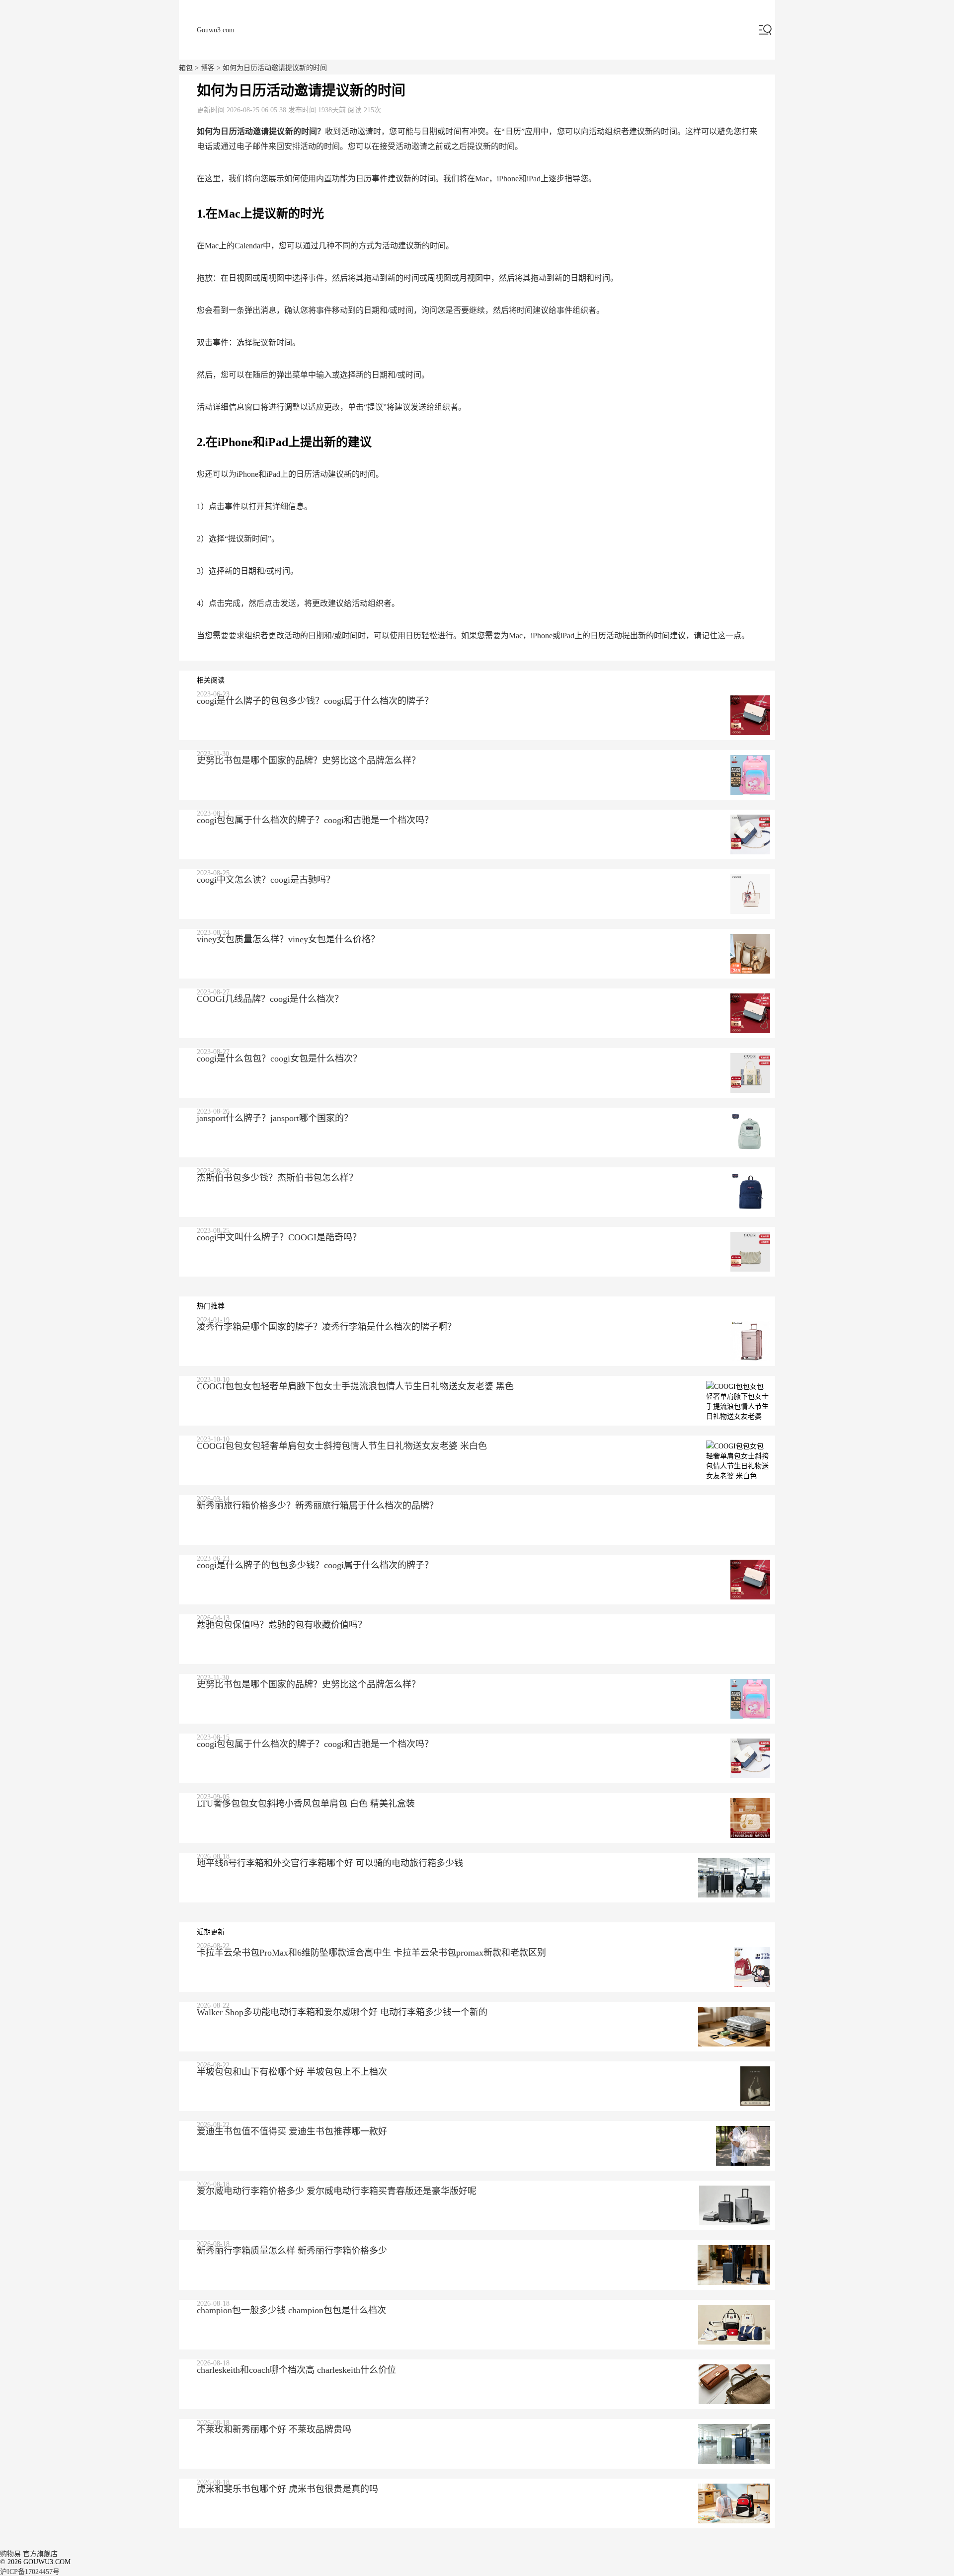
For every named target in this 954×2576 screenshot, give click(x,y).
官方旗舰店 (40, 2554)
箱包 (186, 68)
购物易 (10, 2554)
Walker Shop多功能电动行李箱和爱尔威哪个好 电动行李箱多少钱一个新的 (342, 2012)
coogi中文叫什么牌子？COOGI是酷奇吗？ (279, 1237)
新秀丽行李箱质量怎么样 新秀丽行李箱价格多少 (292, 2251)
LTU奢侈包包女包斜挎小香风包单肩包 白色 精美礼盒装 (306, 1804)
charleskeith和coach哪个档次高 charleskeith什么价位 (296, 2370)
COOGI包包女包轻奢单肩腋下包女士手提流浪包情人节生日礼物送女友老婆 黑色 (355, 1386)
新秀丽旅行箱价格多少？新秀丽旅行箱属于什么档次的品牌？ (318, 1506)
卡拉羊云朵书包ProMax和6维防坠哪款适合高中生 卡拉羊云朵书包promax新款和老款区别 (371, 1953)
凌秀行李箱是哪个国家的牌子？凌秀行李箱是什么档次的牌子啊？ (326, 1327)
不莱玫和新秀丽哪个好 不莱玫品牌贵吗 (274, 2429)
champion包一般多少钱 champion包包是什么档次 (291, 2310)
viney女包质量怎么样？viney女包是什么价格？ (288, 939)
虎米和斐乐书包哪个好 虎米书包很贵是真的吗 (287, 2489)
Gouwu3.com (216, 30)
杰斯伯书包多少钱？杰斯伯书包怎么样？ (277, 1178)
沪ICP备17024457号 (30, 2572)
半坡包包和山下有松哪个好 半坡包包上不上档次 (292, 2072)
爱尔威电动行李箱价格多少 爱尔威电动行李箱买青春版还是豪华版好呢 (337, 2191)
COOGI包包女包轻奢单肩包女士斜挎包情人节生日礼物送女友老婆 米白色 (342, 1446)
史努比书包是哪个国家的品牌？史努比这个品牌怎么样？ (309, 760)
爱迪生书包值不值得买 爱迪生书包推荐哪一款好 (292, 2131)
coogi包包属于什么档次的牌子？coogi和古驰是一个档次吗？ (315, 820)
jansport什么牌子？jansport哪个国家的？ (275, 1118)
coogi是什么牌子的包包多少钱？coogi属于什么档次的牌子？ (315, 701)
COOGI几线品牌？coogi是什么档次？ (270, 999)
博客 (208, 68)
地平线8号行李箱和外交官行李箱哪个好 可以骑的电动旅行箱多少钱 (330, 1863)
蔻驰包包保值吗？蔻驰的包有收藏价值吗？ (282, 1625)
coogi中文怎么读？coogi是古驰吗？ (266, 880)
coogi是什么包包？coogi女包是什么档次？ (279, 1059)
